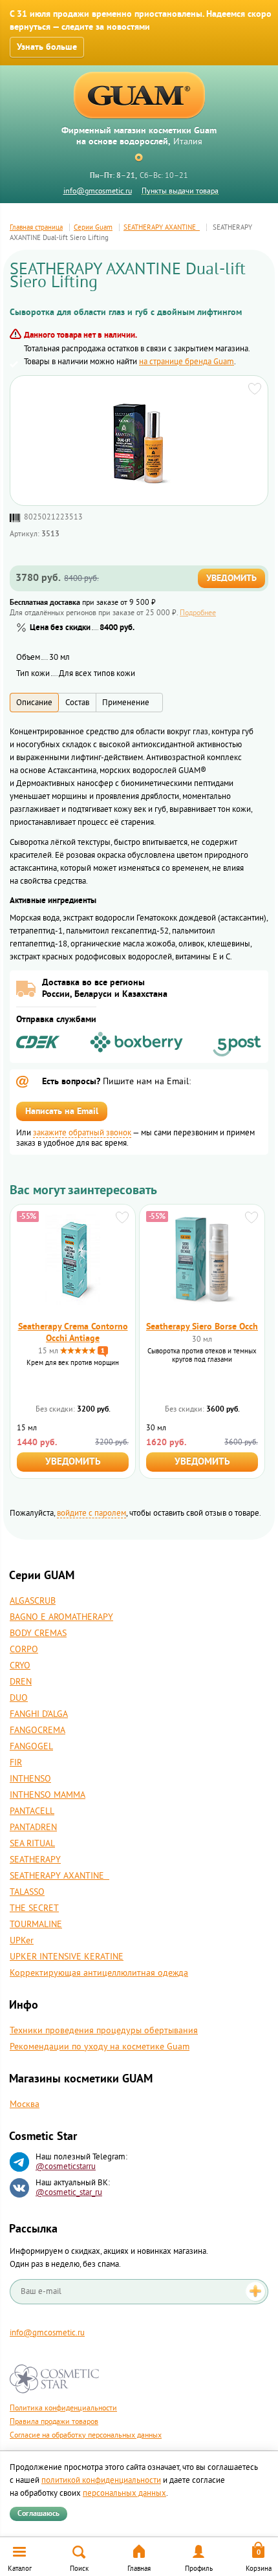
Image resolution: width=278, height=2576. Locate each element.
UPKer (22, 1941)
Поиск (79, 2569)
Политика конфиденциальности (63, 2408)
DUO (19, 1698)
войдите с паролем (91, 1513)
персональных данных (124, 2493)
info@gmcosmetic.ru (98, 191)
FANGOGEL (31, 1747)
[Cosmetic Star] (55, 2379)
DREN (21, 1682)
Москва (25, 2104)
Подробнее (198, 613)
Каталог (20, 2569)
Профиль (199, 2569)
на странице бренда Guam (187, 362)
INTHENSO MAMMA (48, 1795)
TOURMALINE (36, 1925)
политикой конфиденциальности (101, 2480)
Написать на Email (62, 1111)
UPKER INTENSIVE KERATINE (67, 1957)
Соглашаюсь (38, 2514)
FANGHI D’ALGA (39, 1714)
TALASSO (27, 1892)
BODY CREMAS (38, 1633)
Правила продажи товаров (54, 2422)
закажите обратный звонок (82, 1133)
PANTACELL (32, 1811)
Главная (139, 2569)
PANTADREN (33, 1828)
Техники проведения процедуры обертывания (104, 2031)
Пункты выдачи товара (180, 191)
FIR (16, 1763)
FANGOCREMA (37, 1730)
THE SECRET (34, 1908)
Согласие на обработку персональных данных (86, 2435)
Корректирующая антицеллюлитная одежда (99, 1973)
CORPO (24, 1650)
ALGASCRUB (33, 1601)
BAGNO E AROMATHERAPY (61, 1617)
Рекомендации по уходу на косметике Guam (100, 2047)
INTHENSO (30, 1779)
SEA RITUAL (32, 1844)
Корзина (259, 2569)
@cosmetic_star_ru (69, 2192)
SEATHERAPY (35, 1860)
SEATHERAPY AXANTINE (59, 1876)
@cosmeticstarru (66, 2167)
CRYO (20, 1666)
